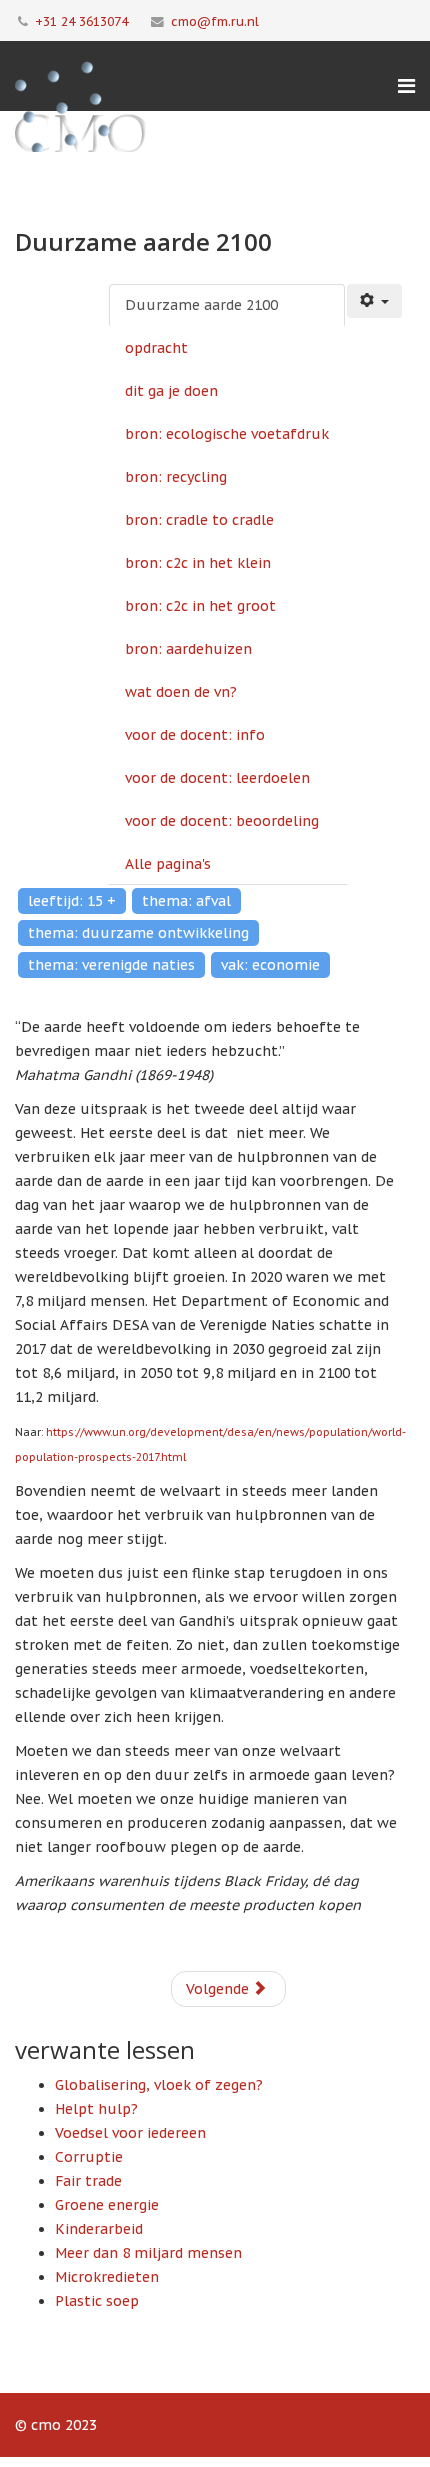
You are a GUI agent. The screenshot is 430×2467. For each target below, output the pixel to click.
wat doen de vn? (181, 692)
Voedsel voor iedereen (130, 2133)
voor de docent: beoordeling (222, 821)
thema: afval (186, 901)
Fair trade (88, 2181)
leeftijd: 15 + (72, 901)
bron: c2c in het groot (200, 606)
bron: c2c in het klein (198, 563)
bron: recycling (176, 477)
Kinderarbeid (99, 2229)
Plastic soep (97, 2301)
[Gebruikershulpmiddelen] (375, 301)
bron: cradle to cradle (199, 520)
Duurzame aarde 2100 (201, 305)
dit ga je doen (171, 391)
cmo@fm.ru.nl (215, 21)
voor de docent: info (195, 735)
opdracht (156, 348)
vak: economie (270, 965)
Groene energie (107, 2205)
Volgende (219, 1989)
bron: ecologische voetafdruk (227, 434)
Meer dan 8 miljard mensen (148, 2253)
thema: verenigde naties (111, 965)
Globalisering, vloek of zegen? (159, 2085)
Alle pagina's (168, 864)
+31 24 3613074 (81, 21)
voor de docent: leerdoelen (217, 778)
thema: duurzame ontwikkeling (138, 933)
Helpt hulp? (96, 2109)
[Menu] (406, 86)
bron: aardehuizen (188, 649)
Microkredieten (107, 2277)
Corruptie (89, 2157)
